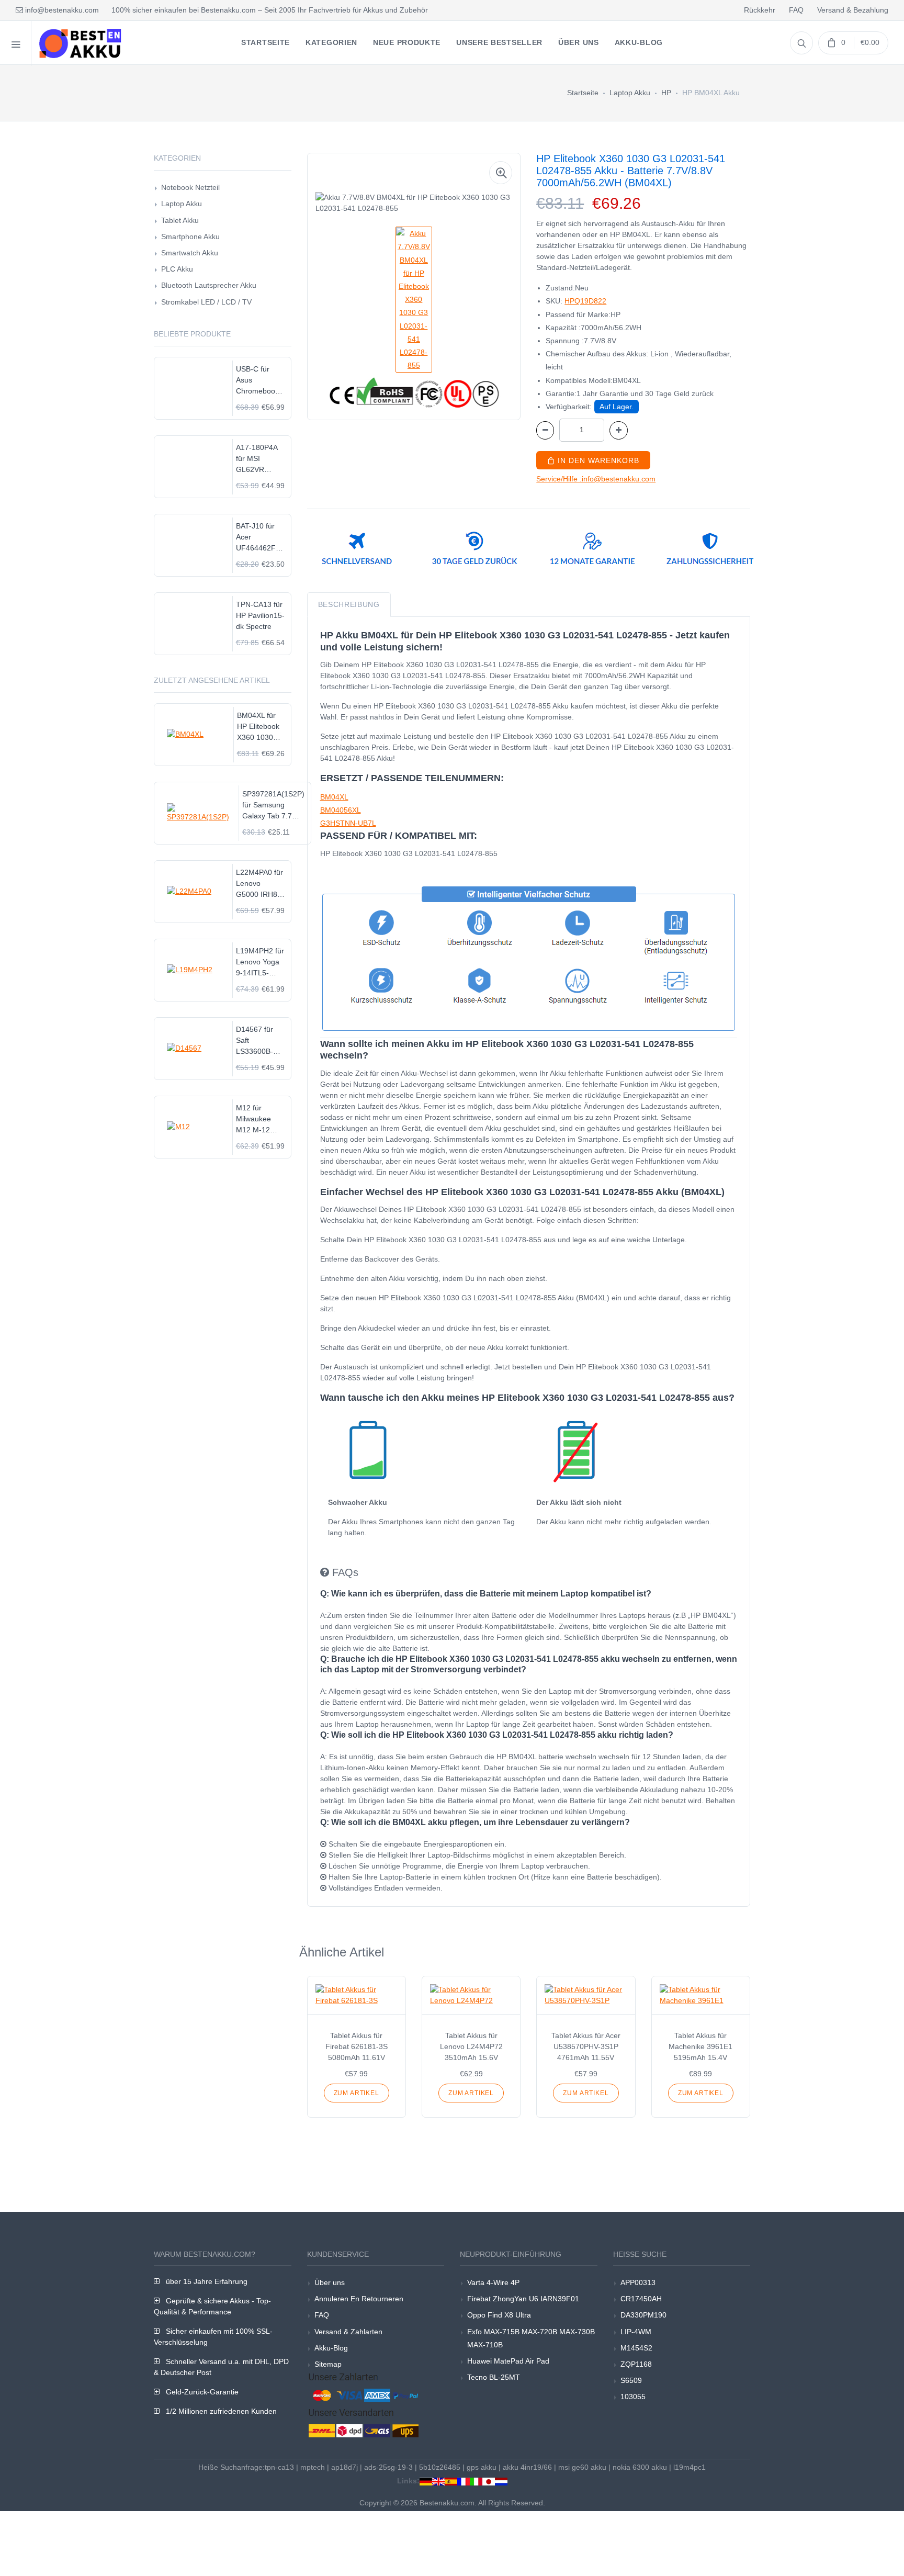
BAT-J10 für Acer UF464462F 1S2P (256, 538)
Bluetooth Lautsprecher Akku (209, 285)
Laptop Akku (630, 93)
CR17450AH (641, 2299)
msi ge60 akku (582, 2467)
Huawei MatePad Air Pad (508, 2361)
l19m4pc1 (690, 2467)
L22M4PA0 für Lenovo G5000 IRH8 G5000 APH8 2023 (259, 884)
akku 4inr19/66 (527, 2467)
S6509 (631, 2380)
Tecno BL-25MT (494, 2377)
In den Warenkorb (597, 460)
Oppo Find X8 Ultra (499, 2315)
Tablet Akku (180, 220)
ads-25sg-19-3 (388, 2467)
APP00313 (638, 2282)
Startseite (583, 93)
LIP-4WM (636, 2332)
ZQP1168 (636, 2364)
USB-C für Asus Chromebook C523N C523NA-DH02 (257, 381)
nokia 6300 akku (640, 2467)
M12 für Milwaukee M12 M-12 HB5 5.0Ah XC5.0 (254, 1120)
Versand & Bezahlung (853, 10)
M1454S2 (636, 2348)
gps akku (482, 2467)
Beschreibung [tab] (349, 604)
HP (666, 93)
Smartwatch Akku (190, 253)
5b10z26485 (440, 2467)
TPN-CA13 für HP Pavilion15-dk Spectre (260, 615)
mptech (313, 2467)
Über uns (330, 2282)
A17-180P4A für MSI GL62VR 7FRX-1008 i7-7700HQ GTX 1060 (260, 459)
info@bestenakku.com (61, 10)
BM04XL (334, 797)
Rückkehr (760, 10)
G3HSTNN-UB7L (348, 823)
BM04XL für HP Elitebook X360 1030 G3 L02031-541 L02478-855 (258, 727)
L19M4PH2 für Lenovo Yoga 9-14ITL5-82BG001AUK (260, 963)
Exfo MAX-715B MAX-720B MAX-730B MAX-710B (531, 2338)
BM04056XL (341, 810)
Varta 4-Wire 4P (493, 2282)
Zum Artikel (357, 2093)
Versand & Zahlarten (348, 2332)
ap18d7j (344, 2467)
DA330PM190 (643, 2315)
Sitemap (328, 2364)
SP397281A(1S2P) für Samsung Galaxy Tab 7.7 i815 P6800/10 (273, 806)
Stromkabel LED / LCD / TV (206, 302)
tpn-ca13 (279, 2467)
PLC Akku (177, 269)
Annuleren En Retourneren (359, 2299)
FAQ (796, 10)
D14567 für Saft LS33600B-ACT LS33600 (259, 1041)
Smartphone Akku (190, 237)
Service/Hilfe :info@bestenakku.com (596, 479)
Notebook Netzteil (190, 187)
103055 (633, 2397)
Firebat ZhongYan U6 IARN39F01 (523, 2299)
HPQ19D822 (585, 301)
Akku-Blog (331, 2348)
